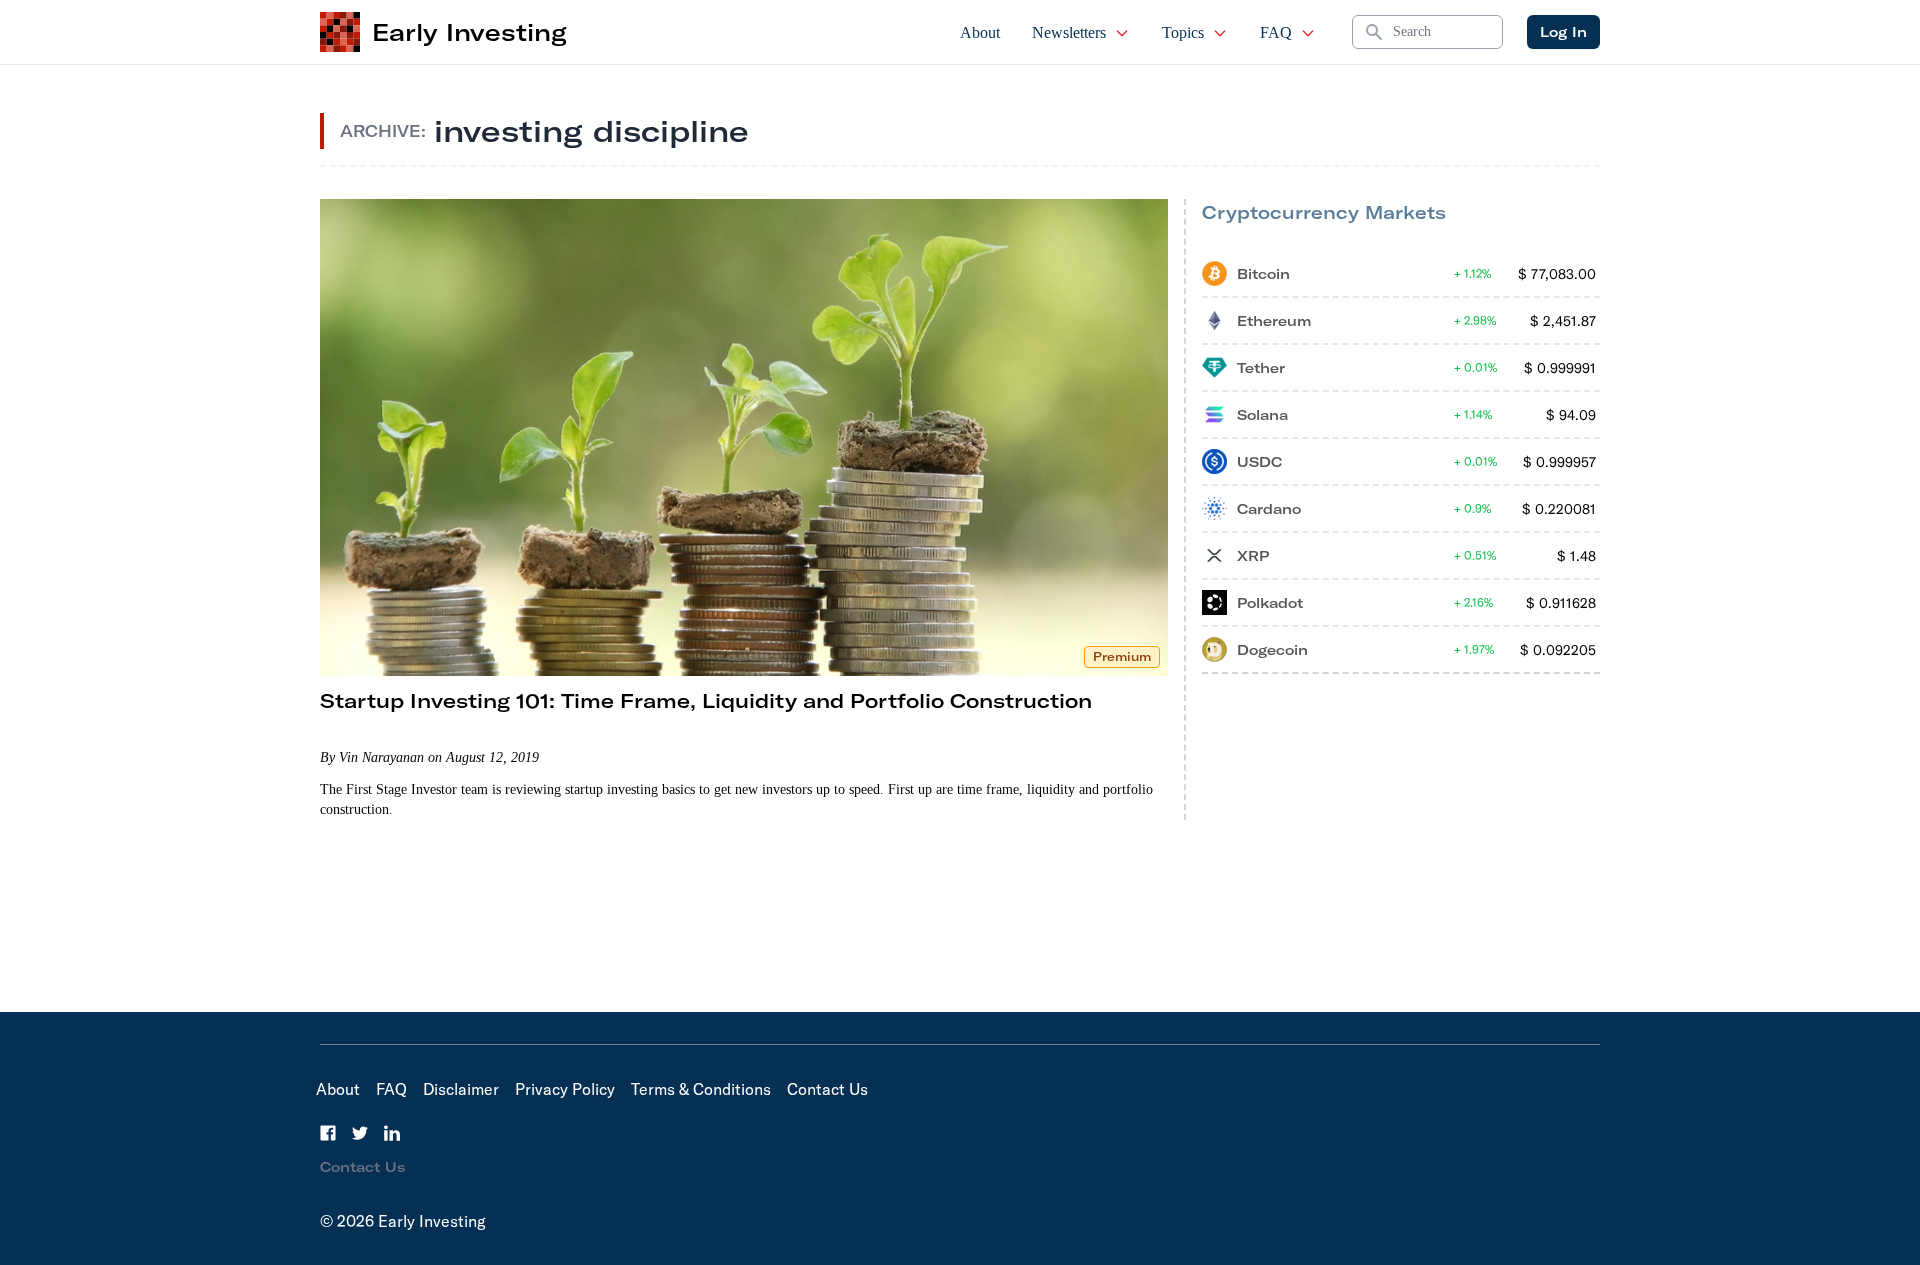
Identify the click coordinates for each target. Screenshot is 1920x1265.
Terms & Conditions (701, 1089)
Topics (1183, 32)
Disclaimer (461, 1089)
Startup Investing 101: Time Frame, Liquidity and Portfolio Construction (706, 700)
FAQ (1276, 32)
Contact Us (827, 1089)
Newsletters (1069, 32)
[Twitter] (360, 1133)
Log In (1563, 32)
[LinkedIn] (392, 1133)
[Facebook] (328, 1133)
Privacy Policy (565, 1089)
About (980, 32)
